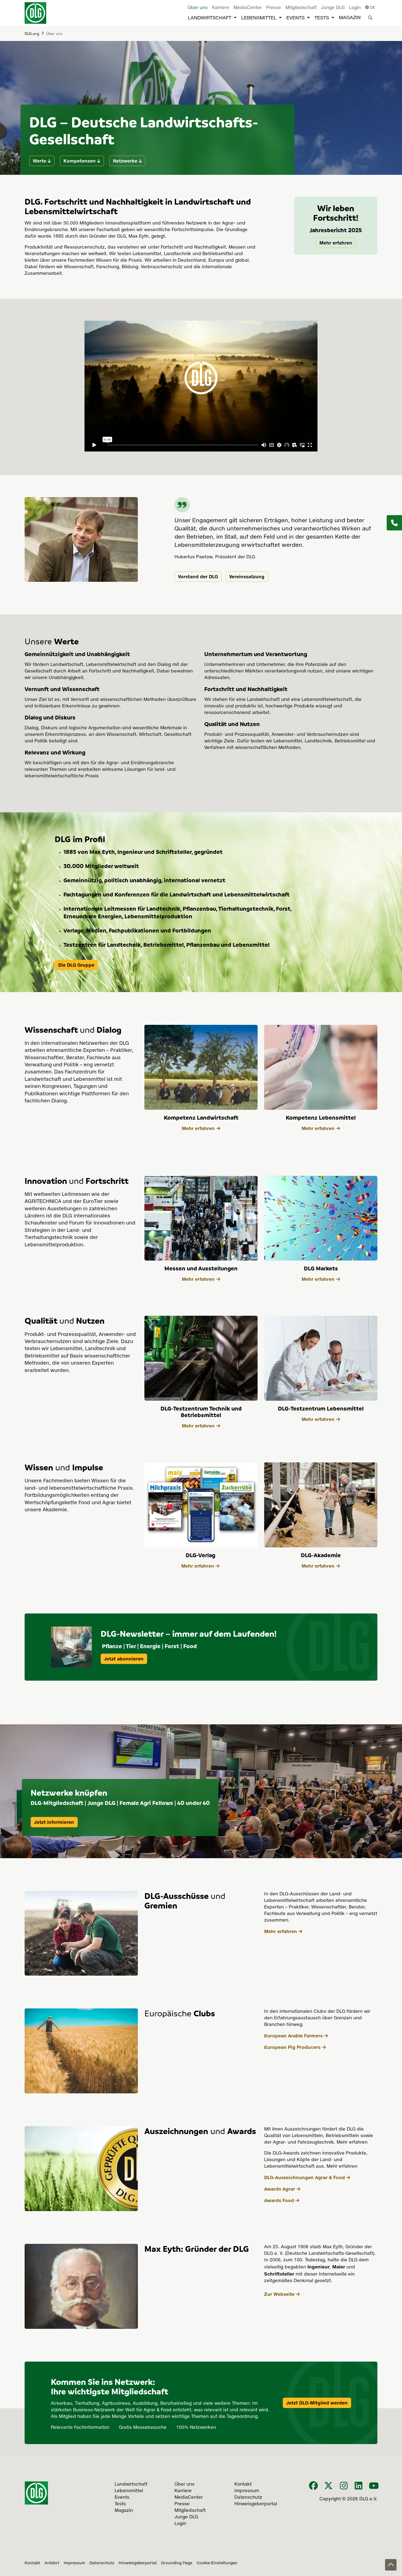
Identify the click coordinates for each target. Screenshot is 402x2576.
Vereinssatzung (247, 577)
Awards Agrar (280, 2189)
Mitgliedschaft (301, 8)
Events (295, 18)
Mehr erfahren (336, 243)
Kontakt (32, 2563)
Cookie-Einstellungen (217, 2563)
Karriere (221, 8)
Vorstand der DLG (198, 577)
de (372, 8)
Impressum (74, 2563)
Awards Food (279, 2200)
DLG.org (32, 33)
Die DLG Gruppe (76, 965)
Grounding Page (177, 2563)
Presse (274, 8)
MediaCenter (248, 8)
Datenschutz (102, 2563)
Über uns (198, 8)
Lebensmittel (259, 18)
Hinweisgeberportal (138, 2563)
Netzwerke (125, 161)
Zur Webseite (279, 2294)
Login (355, 8)
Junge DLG (333, 8)
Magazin (350, 18)
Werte (40, 161)
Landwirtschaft (210, 18)
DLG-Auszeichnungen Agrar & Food (305, 2177)
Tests (322, 18)
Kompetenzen (80, 161)
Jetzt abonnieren (124, 1659)
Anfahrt (52, 2563)
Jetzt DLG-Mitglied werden (317, 2403)
